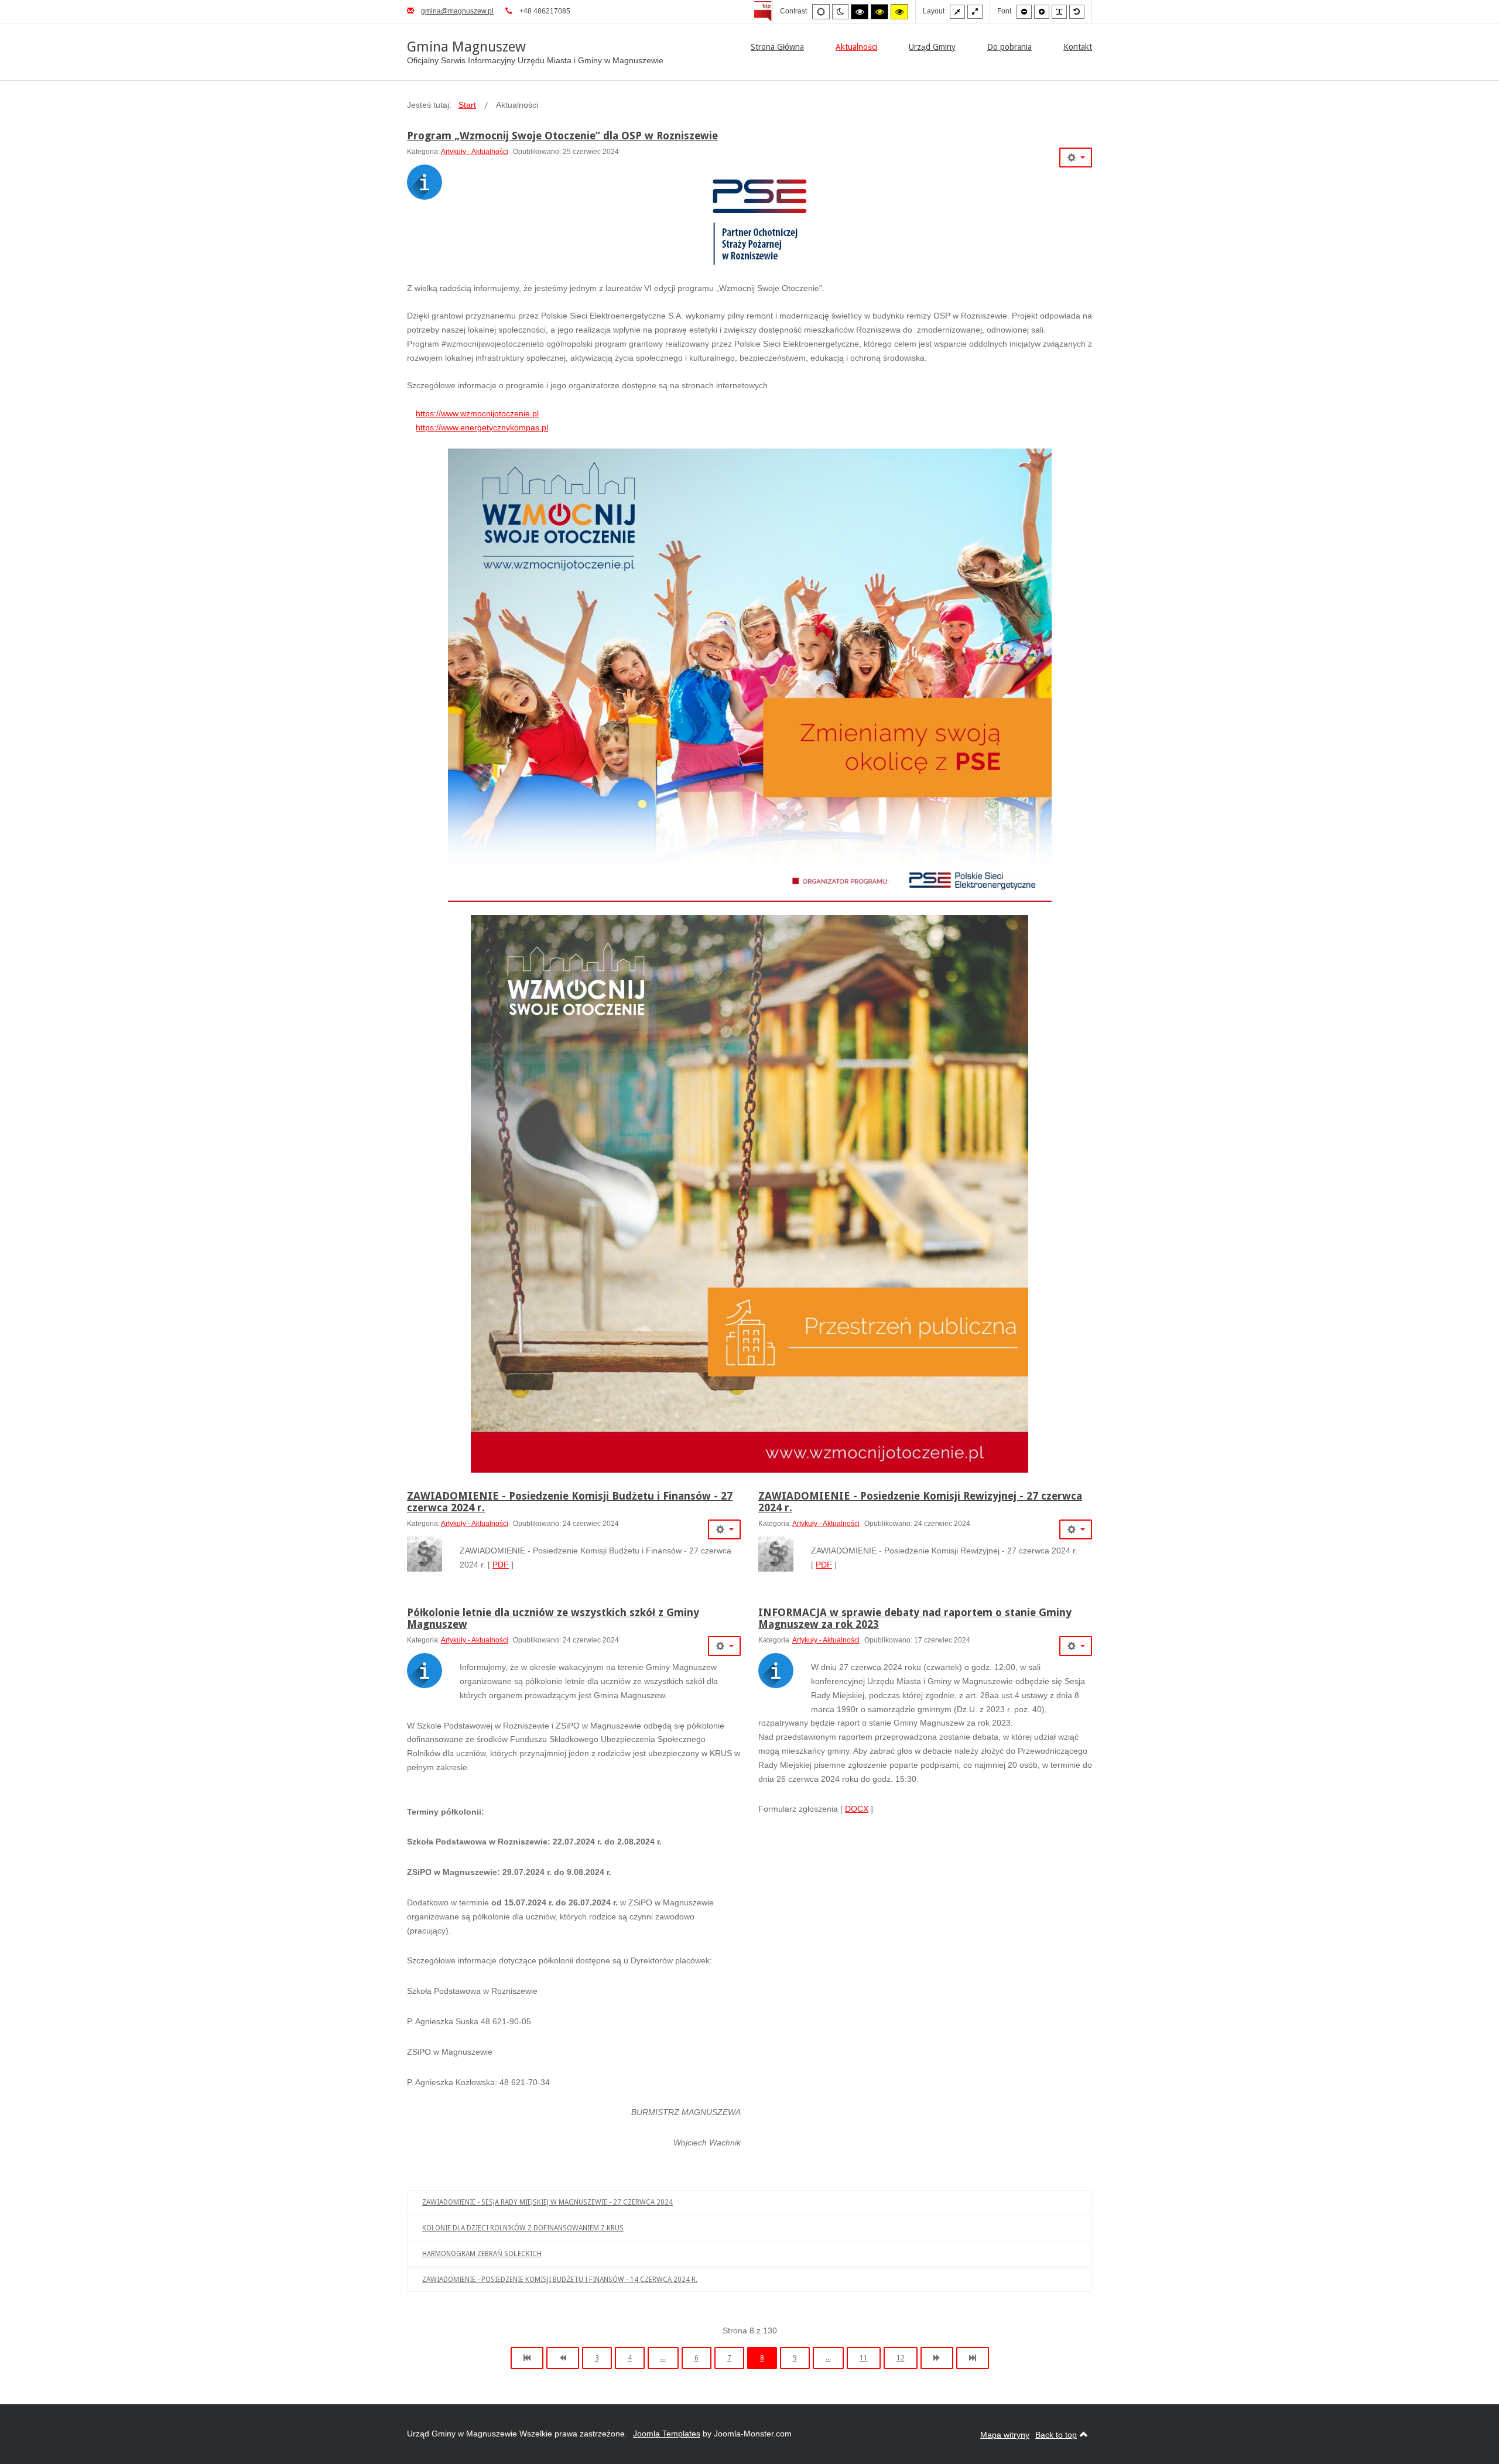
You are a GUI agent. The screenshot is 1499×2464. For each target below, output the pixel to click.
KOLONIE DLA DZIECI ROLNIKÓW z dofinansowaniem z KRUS (523, 2228)
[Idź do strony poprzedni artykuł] (563, 2358)
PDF (501, 1565)
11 (864, 2358)
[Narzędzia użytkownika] (1076, 158)
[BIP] (763, 11)
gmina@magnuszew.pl (457, 11)
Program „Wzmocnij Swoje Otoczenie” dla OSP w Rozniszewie (562, 136)
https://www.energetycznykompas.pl (482, 427)
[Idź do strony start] (527, 2358)
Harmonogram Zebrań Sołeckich (482, 2254)
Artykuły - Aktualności (475, 152)
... (663, 2358)
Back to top (1056, 2435)
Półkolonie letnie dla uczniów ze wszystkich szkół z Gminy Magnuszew (553, 1618)
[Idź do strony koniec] (973, 2358)
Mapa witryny (1005, 2435)
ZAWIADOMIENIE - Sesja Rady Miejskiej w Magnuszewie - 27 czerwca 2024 (547, 2202)
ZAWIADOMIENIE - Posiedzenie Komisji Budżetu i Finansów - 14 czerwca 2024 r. (560, 2280)
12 (901, 2358)
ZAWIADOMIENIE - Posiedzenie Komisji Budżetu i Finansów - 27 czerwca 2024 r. (570, 1502)
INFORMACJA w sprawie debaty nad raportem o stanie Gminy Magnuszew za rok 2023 (915, 1618)
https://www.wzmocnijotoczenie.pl (477, 413)
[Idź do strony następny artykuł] (937, 2358)
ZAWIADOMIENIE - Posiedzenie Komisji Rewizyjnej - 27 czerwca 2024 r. (920, 1502)
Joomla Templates (667, 2434)
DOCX (857, 1809)
